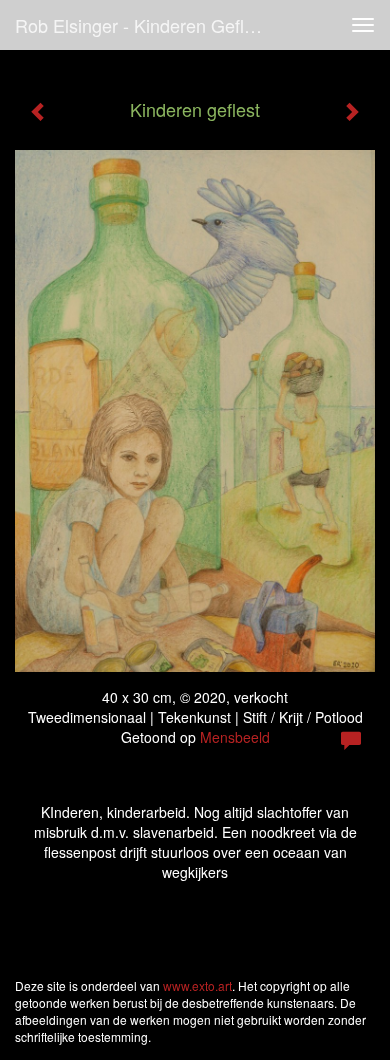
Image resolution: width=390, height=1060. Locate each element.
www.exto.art (197, 985)
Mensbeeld (235, 737)
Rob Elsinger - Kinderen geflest (141, 25)
